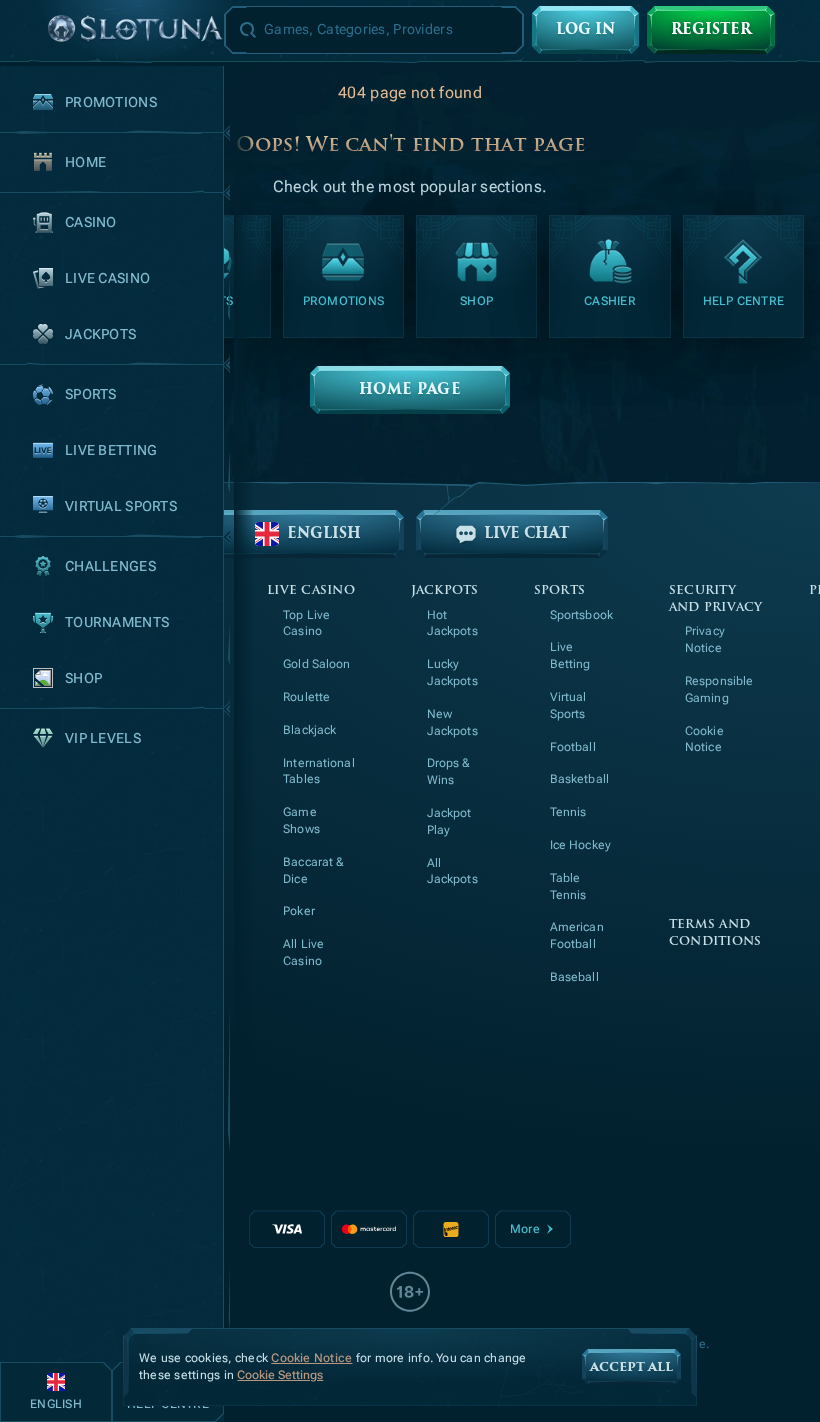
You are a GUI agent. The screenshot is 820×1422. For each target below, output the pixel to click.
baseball (574, 977)
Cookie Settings (280, 1375)
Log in (585, 29)
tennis (568, 812)
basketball (579, 779)
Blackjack (309, 730)
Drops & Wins (449, 771)
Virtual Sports (568, 705)
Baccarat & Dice (313, 870)
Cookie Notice (704, 739)
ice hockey (580, 845)
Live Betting (570, 655)
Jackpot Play (449, 821)
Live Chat (526, 533)
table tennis (568, 886)
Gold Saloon (316, 664)
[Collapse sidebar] (24, 30)
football (573, 747)
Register (711, 29)
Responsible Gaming (719, 689)
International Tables (319, 771)
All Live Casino (303, 952)
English (324, 533)
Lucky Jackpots (452, 672)
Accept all (631, 1367)
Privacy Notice (705, 639)
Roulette (306, 697)
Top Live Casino (306, 623)
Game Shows (301, 820)
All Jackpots (452, 871)
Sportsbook (581, 615)
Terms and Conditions (715, 933)
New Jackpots (452, 722)
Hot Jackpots (452, 623)
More (524, 1229)
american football (577, 935)
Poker (299, 911)
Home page (410, 389)
